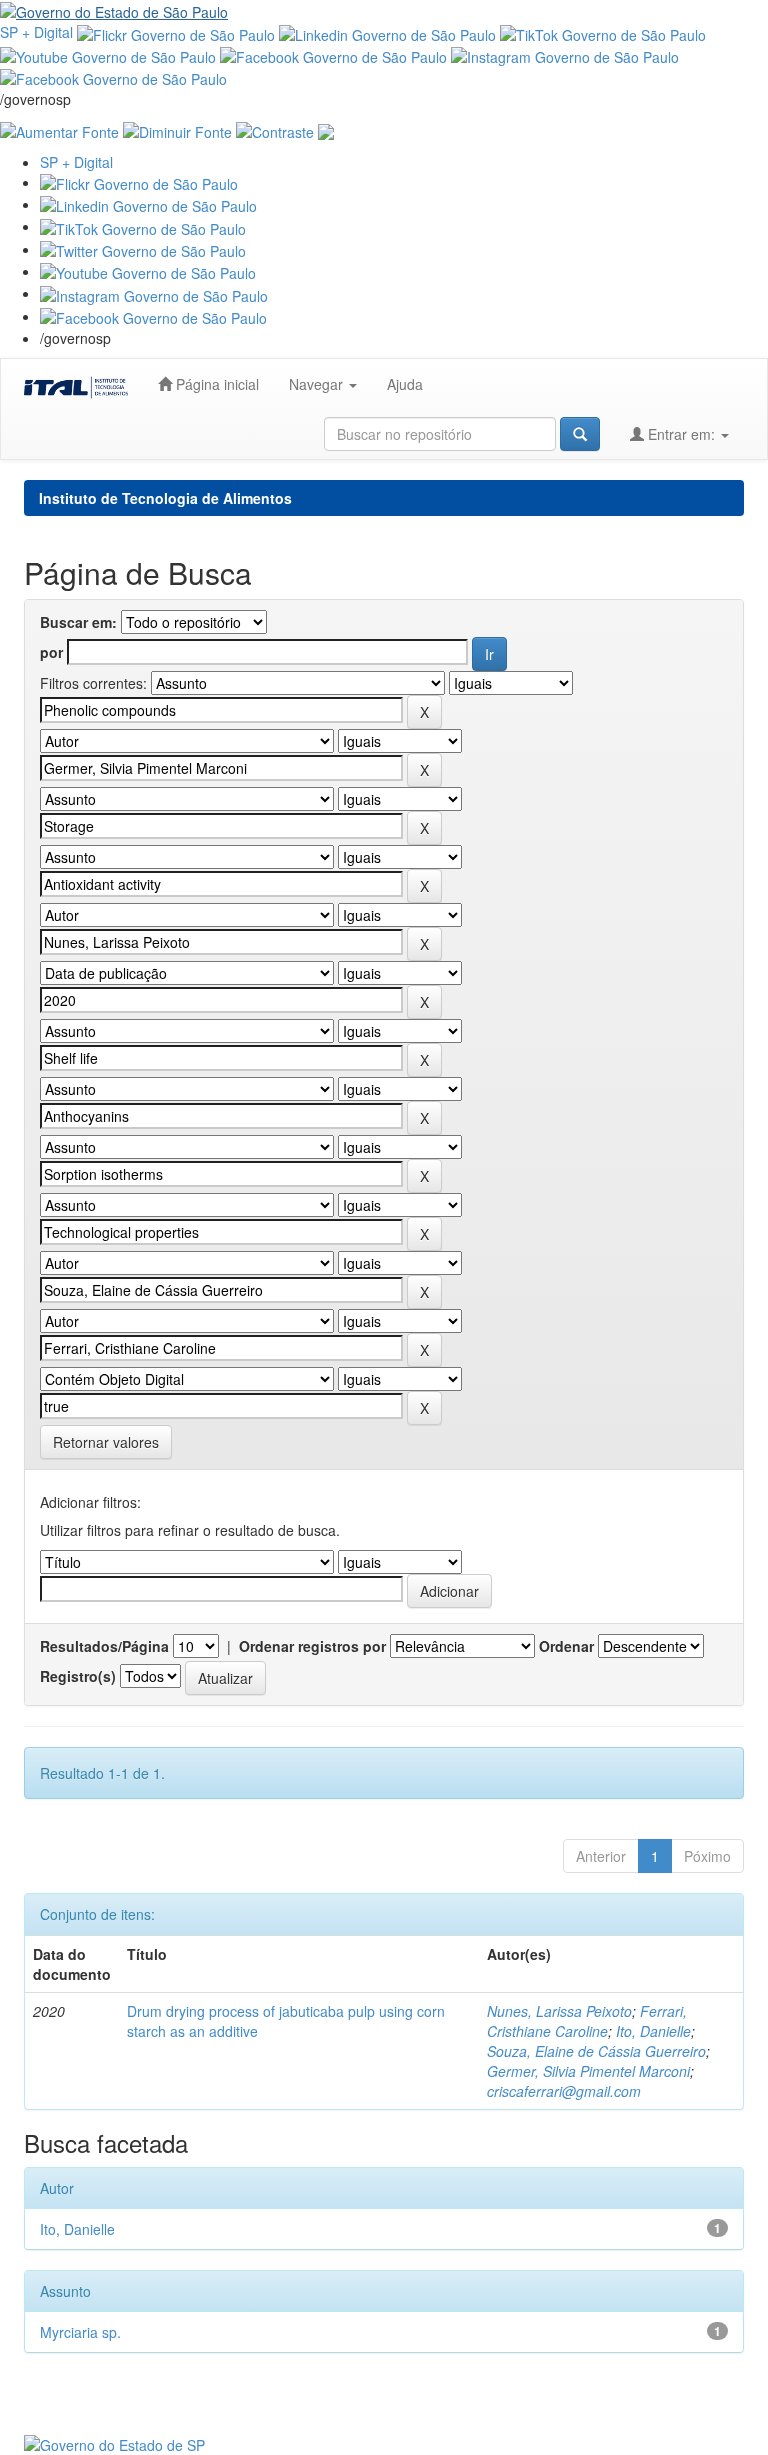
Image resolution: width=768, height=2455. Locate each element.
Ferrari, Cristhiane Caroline (587, 2021)
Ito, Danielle (653, 2031)
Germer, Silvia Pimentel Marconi (588, 2071)
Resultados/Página (104, 1646)
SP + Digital (36, 32)
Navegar (318, 384)
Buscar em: (78, 622)
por (51, 652)
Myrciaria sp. (80, 2332)
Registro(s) (78, 1676)
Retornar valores (106, 1442)
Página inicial (215, 384)
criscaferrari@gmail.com (564, 2091)
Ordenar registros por (312, 1646)
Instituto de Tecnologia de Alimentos (165, 498)
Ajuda (405, 384)
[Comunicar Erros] (326, 129)
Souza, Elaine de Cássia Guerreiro (596, 2051)
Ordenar (566, 1646)
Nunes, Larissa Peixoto (559, 2011)
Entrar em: (681, 434)
